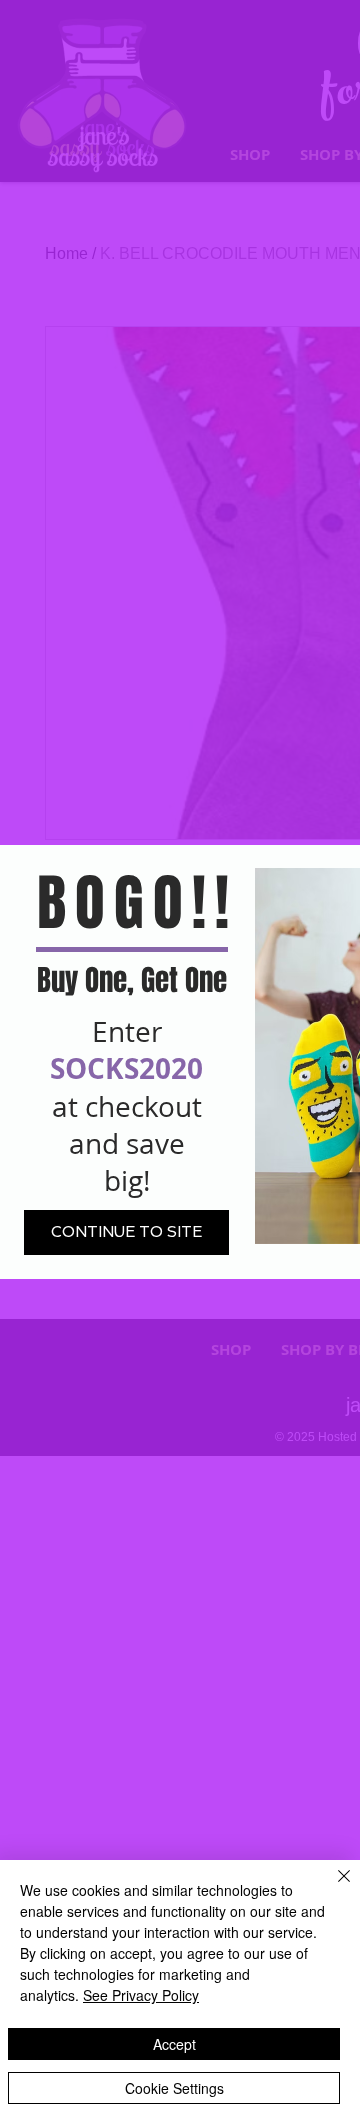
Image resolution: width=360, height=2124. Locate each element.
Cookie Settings (174, 2088)
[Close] (332, 1888)
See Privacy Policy (141, 1995)
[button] (126, 1232)
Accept (174, 2044)
